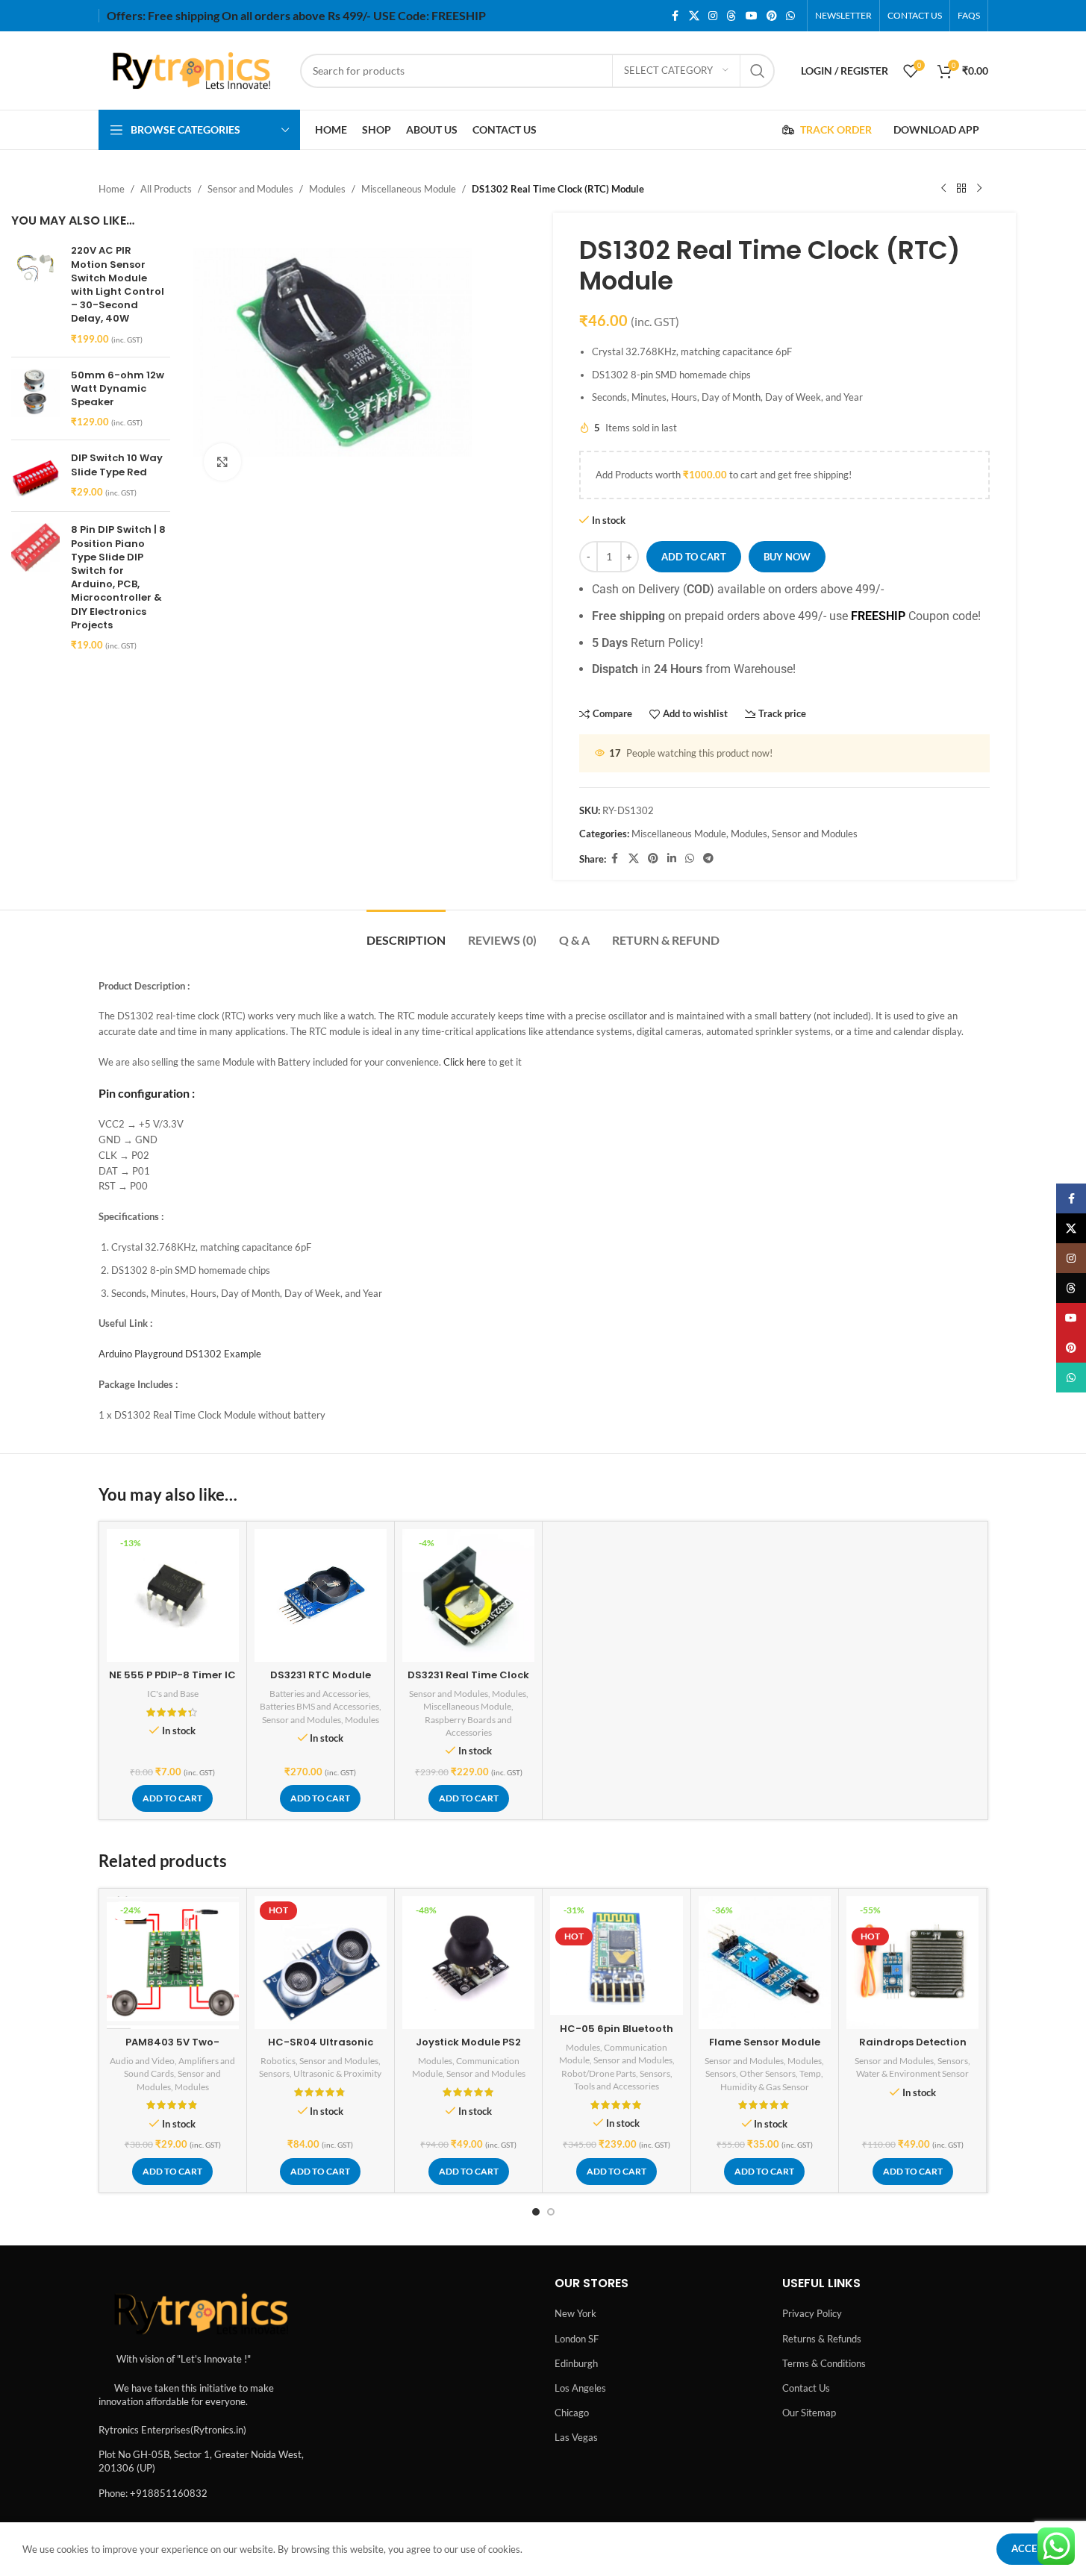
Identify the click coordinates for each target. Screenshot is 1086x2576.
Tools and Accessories (617, 2086)
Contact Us (806, 2388)
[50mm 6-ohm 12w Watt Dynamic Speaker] (35, 399)
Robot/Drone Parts (599, 2073)
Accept (1030, 2548)
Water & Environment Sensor (912, 2073)
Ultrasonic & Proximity (337, 2073)
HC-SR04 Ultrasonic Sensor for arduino (321, 2049)
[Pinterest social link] (772, 16)
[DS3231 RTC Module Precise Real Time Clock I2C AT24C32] (321, 1595)
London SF (577, 2339)
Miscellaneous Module (409, 189)
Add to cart (694, 557)
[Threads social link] (731, 16)
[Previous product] (943, 189)
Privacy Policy (812, 2313)
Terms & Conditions (824, 2363)
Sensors (274, 2073)
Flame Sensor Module (765, 2042)
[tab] (406, 932)
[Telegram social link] (708, 859)
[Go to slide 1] (536, 2212)
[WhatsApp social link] (790, 16)
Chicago (572, 2413)
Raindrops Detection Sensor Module (913, 2049)
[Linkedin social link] (672, 859)
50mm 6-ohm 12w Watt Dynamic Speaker (118, 389)
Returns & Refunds (822, 2339)
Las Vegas (576, 2437)
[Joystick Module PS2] (468, 1962)
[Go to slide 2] (551, 2212)
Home (112, 189)
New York (575, 2313)
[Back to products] (961, 189)
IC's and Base (173, 1694)
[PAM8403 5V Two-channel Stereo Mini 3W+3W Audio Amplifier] (173, 1962)
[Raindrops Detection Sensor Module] (912, 1962)
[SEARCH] (758, 71)
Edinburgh (576, 2363)
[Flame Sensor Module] (765, 1962)
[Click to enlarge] (222, 462)
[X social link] (694, 16)
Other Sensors (768, 2073)
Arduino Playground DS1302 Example (180, 1354)
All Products (166, 189)
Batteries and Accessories (319, 1694)
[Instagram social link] (713, 16)
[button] (172, 1798)
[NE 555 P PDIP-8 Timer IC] (173, 1595)
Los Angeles (580, 2388)
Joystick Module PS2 (468, 2042)
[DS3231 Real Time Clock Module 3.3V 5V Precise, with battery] (468, 1595)
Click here (465, 1062)
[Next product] (979, 189)
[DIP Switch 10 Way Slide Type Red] (35, 476)
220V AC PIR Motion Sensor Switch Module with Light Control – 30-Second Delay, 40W (118, 285)
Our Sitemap (809, 2413)
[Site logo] (192, 69)
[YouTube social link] (752, 16)
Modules (327, 189)
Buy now (787, 557)
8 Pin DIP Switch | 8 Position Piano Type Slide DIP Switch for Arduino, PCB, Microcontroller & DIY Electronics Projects (118, 577)
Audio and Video (142, 2061)
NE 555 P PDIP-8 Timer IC (172, 1675)
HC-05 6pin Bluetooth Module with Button (617, 2035)
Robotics (278, 2061)
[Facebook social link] (675, 16)
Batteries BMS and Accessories (319, 1706)
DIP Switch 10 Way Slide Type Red (117, 465)
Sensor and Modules (250, 189)
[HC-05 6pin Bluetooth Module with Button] (616, 1956)
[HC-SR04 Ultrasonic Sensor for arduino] (321, 1962)
